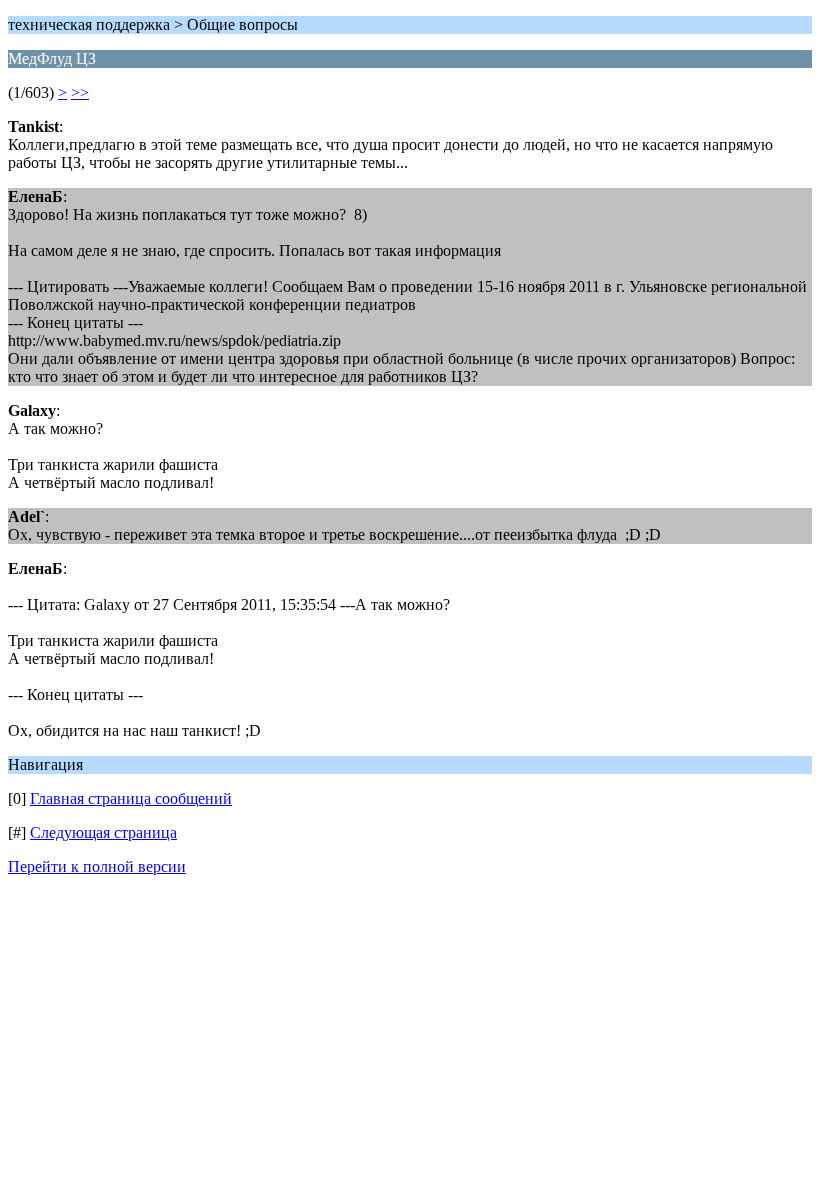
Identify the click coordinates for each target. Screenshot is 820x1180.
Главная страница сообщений (131, 798)
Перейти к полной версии (97, 866)
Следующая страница (103, 832)
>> (80, 92)
